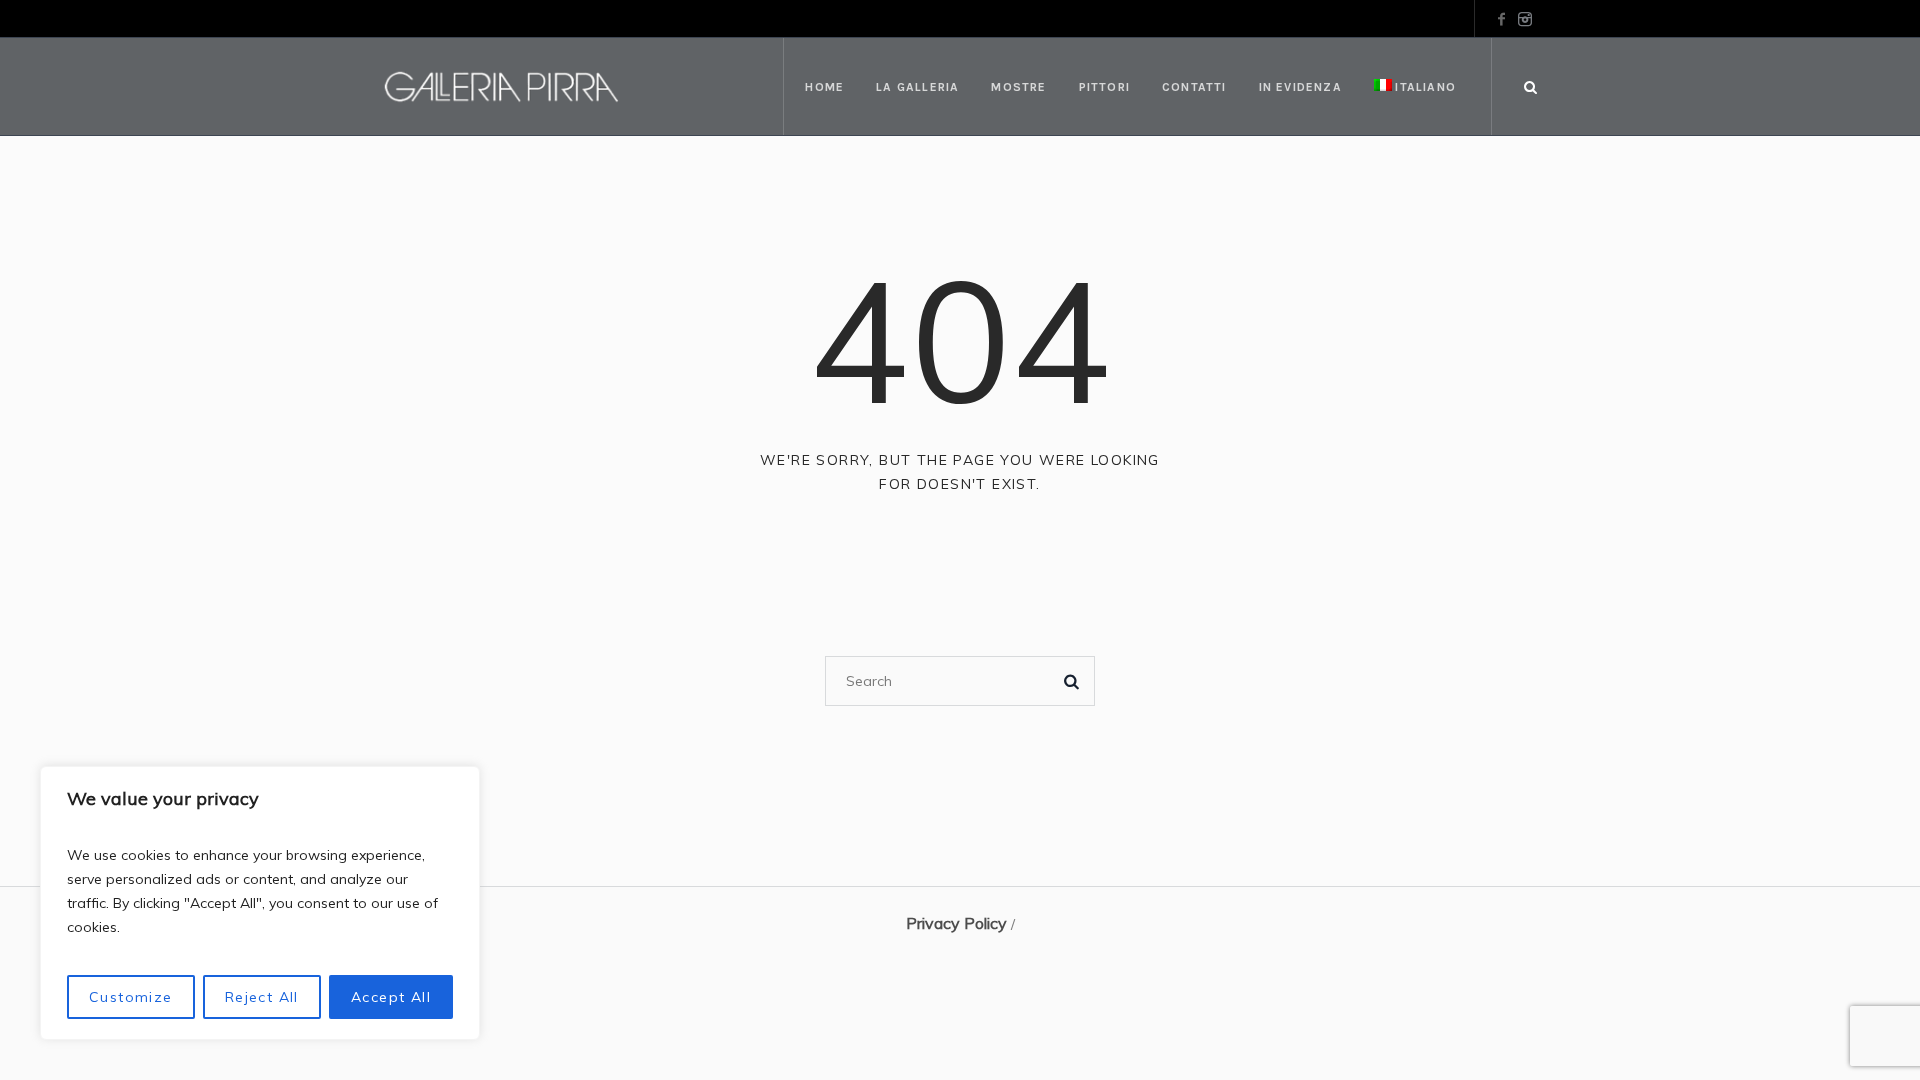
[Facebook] (1501, 19)
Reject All (262, 997)
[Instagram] (1525, 19)
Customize (131, 997)
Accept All (391, 997)
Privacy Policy (956, 923)
